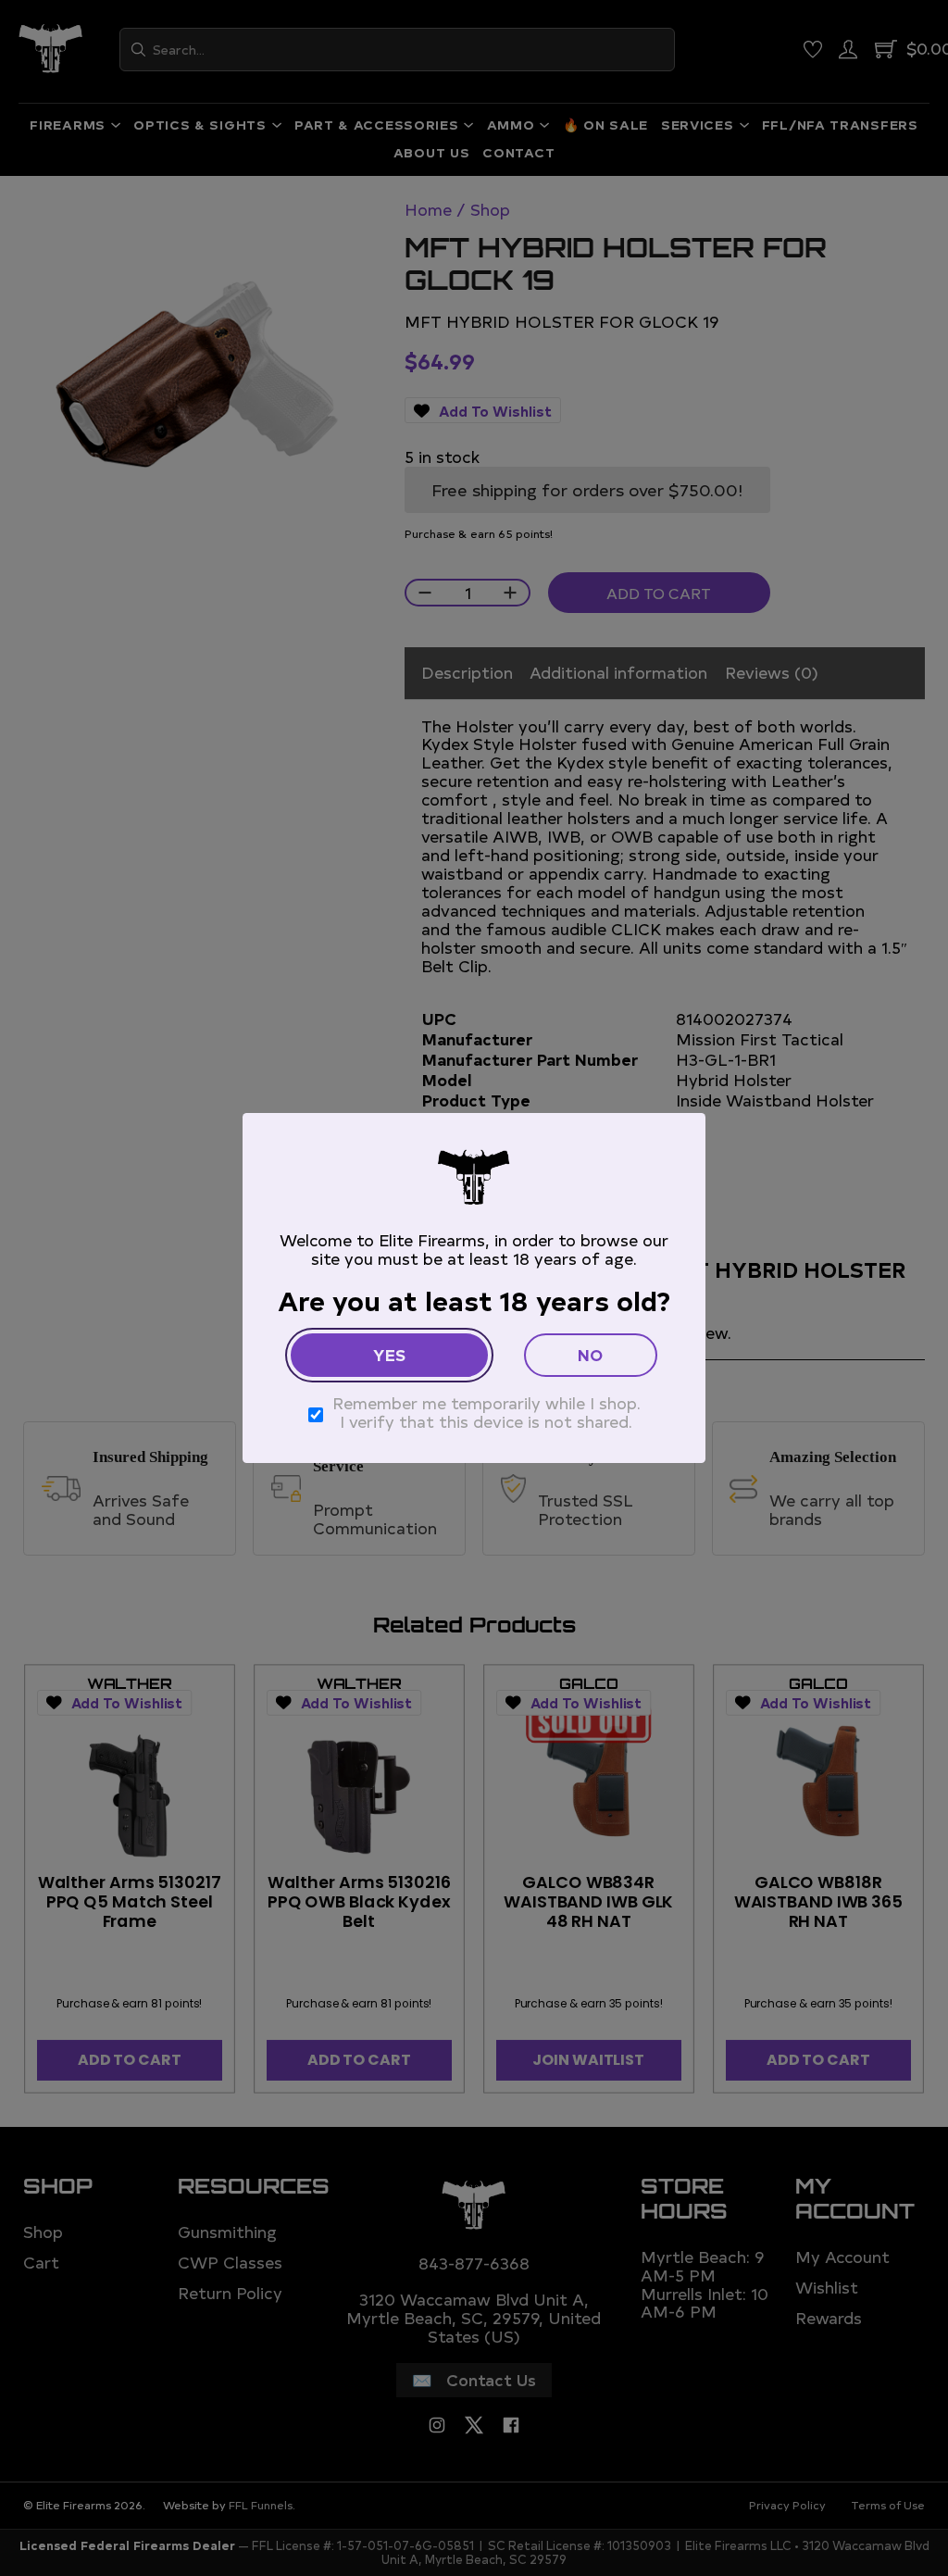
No (590, 1355)
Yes (389, 1355)
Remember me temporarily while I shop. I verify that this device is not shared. (486, 1413)
